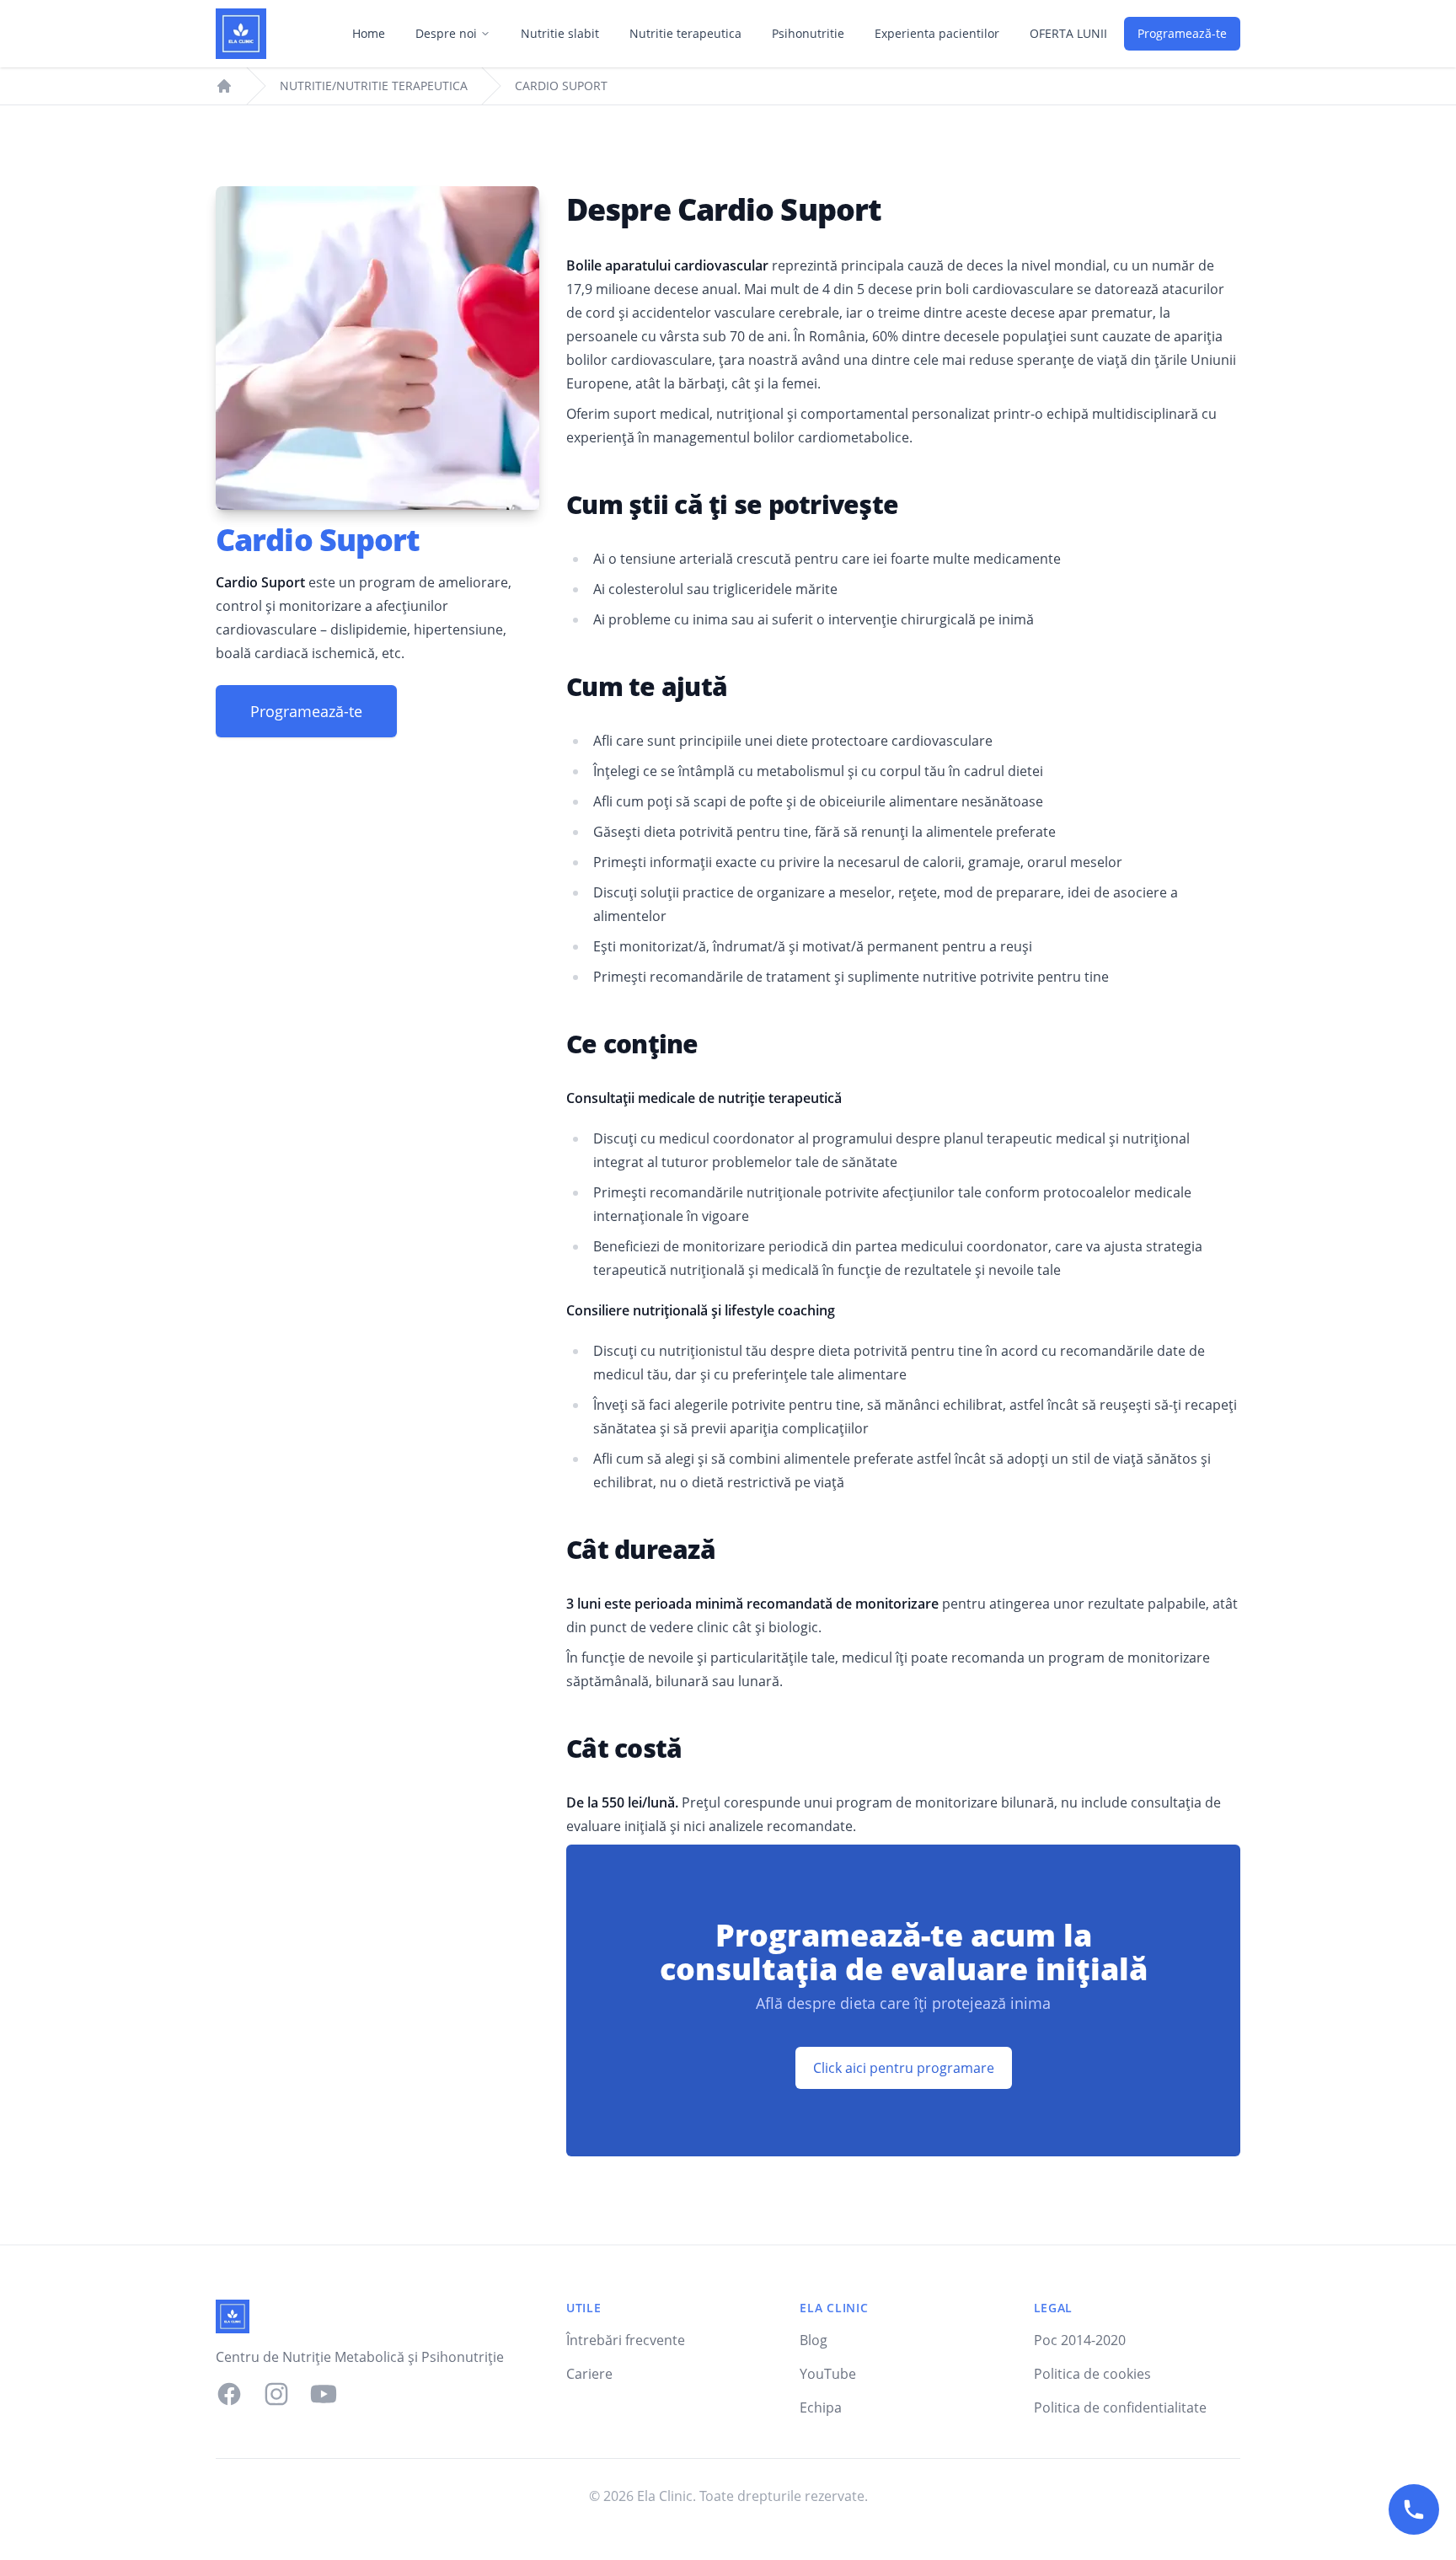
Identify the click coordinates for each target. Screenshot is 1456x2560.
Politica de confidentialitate (1120, 2407)
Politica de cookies (1092, 2374)
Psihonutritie (808, 33)
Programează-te (1182, 33)
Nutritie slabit (560, 33)
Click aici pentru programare (904, 2068)
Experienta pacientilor (937, 33)
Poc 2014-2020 (1080, 2340)
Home (369, 33)
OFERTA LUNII (1068, 33)
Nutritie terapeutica (685, 33)
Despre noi (446, 33)
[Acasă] (241, 34)
